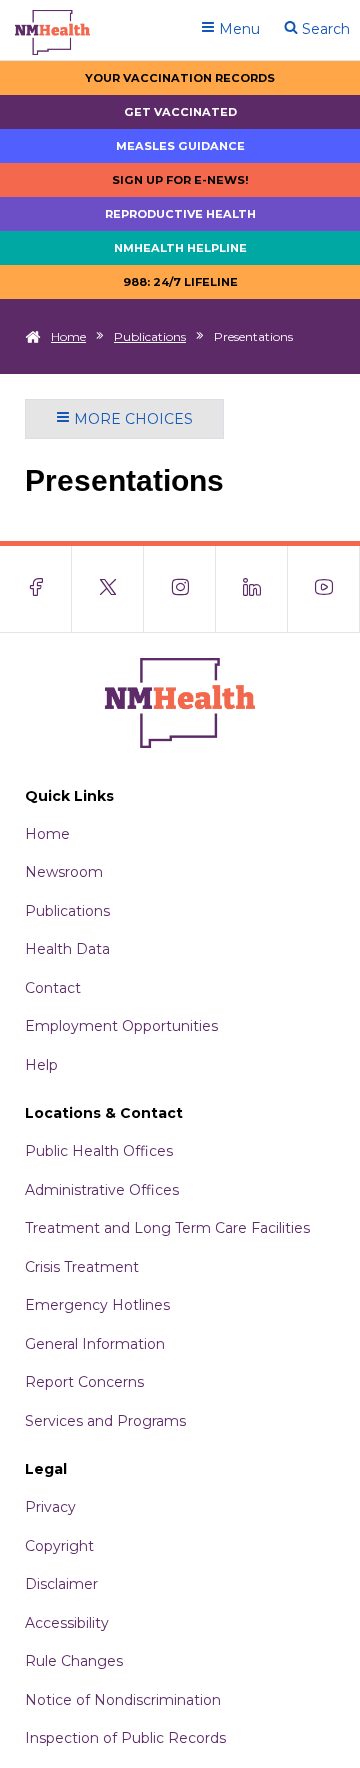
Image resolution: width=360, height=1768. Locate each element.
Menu (237, 29)
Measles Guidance (180, 146)
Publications (150, 336)
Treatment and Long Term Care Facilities (167, 1228)
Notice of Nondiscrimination (123, 1700)
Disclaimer (61, 1584)
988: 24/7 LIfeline (180, 282)
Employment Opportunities (121, 1026)
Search (324, 29)
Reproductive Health (180, 214)
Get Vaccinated (180, 112)
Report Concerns (84, 1382)
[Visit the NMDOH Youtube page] (324, 589)
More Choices (131, 419)
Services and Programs (105, 1421)
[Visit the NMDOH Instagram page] (180, 589)
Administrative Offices (102, 1190)
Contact (53, 988)
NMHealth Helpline (180, 248)
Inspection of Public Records (125, 1738)
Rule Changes (74, 1661)
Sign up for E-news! (180, 180)
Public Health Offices (99, 1151)
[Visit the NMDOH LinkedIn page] (252, 589)
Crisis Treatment (82, 1267)
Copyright (59, 1546)
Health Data (67, 949)
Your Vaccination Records (180, 78)
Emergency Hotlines (97, 1305)
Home (68, 336)
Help (41, 1065)
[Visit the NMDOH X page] (108, 589)
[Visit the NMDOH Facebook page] (36, 589)
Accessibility (67, 1623)
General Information (95, 1344)
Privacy (50, 1507)
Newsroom (64, 872)
